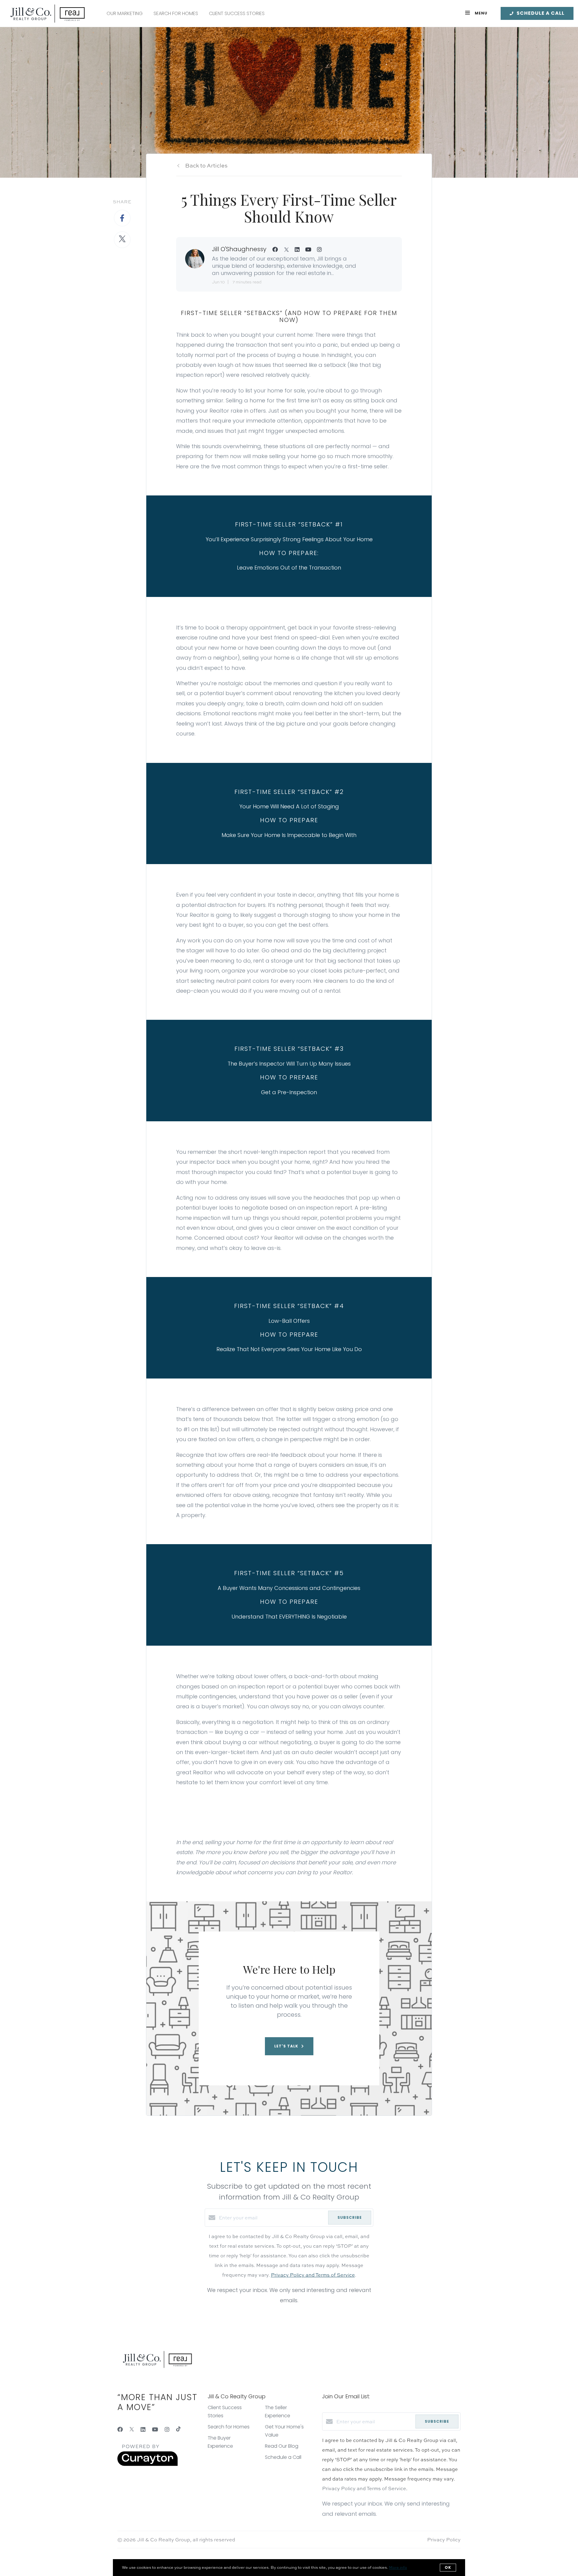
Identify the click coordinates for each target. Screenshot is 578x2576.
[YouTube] (155, 2429)
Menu (480, 13)
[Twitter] (132, 2429)
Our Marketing (125, 13)
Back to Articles (206, 165)
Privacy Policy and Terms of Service (313, 2275)
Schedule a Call (283, 2457)
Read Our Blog (282, 2446)
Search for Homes (176, 13)
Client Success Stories (237, 13)
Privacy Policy (444, 2540)
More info (398, 2567)
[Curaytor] (148, 2464)
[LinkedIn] (143, 2429)
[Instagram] (167, 2429)
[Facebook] (120, 2429)
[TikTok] (178, 2429)
